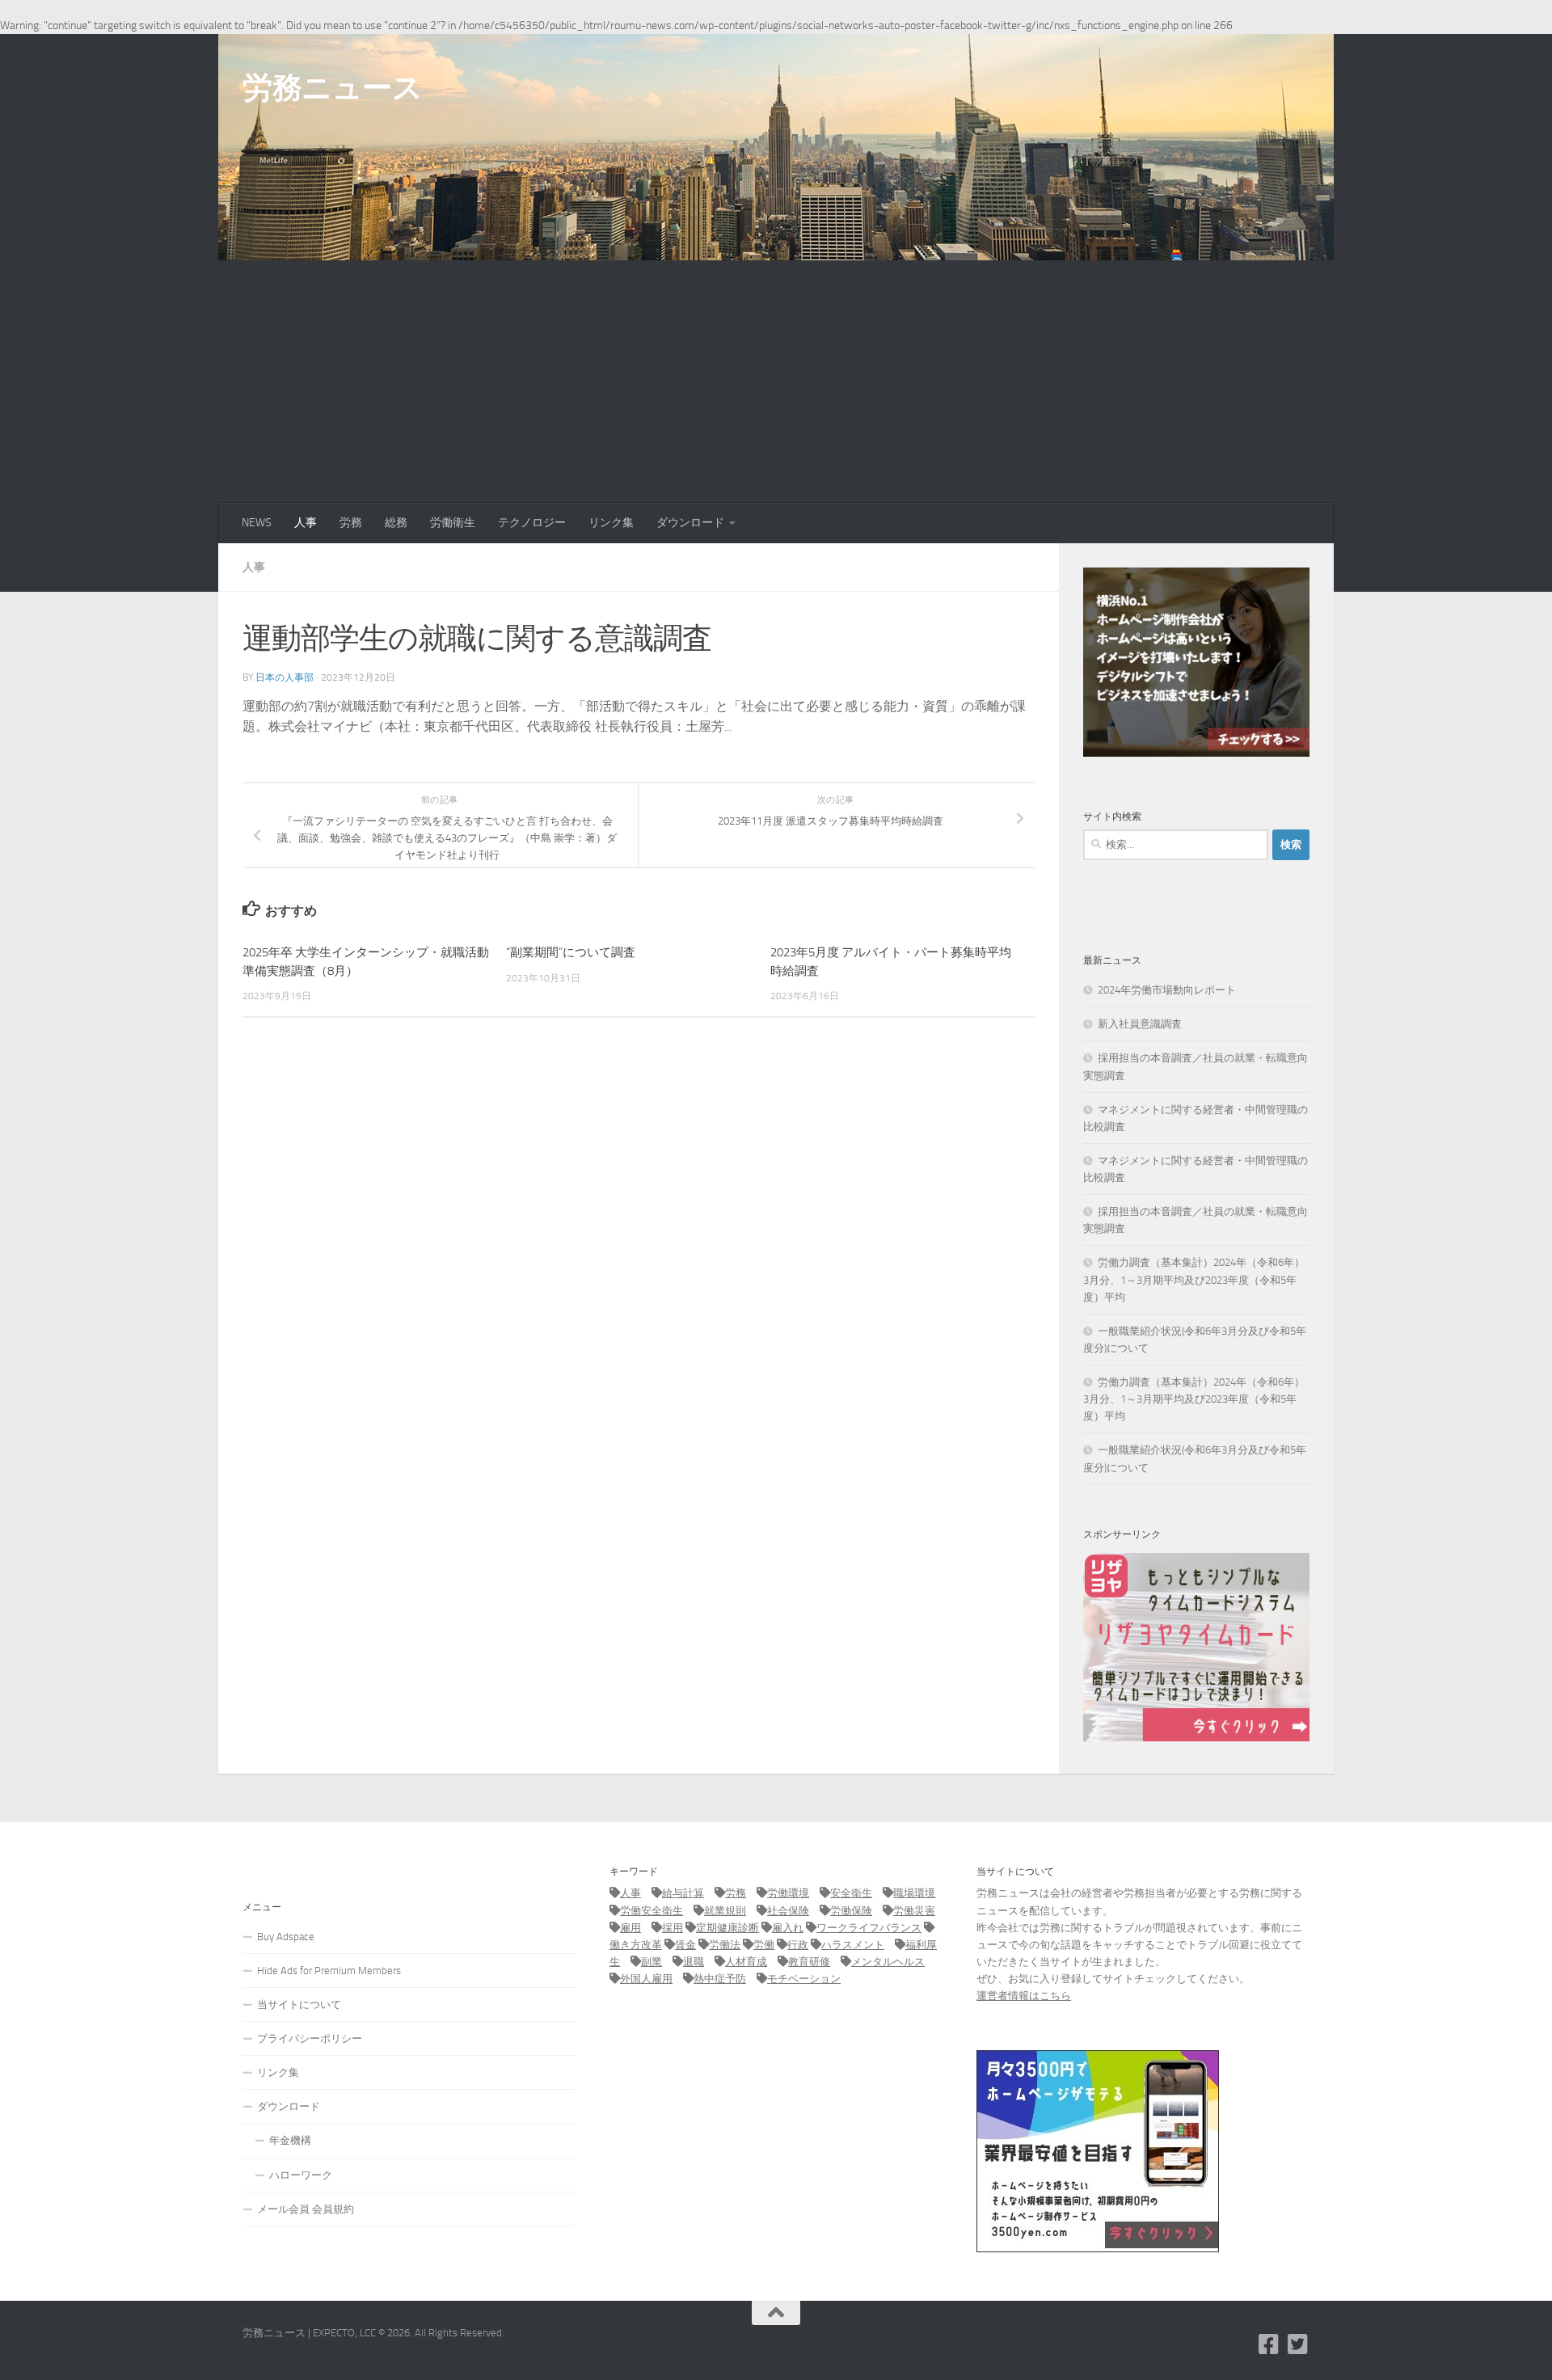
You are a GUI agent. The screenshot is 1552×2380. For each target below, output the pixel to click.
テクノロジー (532, 523)
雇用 (630, 1928)
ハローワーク (301, 2175)
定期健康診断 (727, 1928)
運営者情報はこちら (1024, 1996)
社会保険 (788, 1911)
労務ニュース (332, 87)
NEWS (257, 523)
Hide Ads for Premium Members (329, 1971)
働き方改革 (636, 1945)
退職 (694, 1962)
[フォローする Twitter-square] (1298, 2344)
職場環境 (914, 1893)
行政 (798, 1945)
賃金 (685, 1945)
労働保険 (851, 1911)
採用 (673, 1928)
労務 (351, 523)
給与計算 (683, 1893)
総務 (396, 523)
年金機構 (290, 2140)
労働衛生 (453, 523)
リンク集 (611, 523)
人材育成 (746, 1962)
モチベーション (804, 1979)
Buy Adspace (286, 1937)
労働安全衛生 (652, 1911)
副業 (652, 1962)
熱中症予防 (720, 1979)
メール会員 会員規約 (306, 2209)
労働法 (725, 1945)
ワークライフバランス (869, 1928)
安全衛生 (851, 1893)
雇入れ (788, 1928)
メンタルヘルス (888, 1962)
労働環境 (788, 1893)
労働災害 (914, 1911)
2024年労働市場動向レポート (1167, 990)
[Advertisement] (776, 382)
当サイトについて (299, 2004)
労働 (764, 1945)
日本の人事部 (285, 677)
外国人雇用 (646, 1979)
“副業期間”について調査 (571, 952)
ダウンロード (690, 523)
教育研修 (809, 1962)
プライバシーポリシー (310, 2038)
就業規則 (725, 1911)
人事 (306, 523)
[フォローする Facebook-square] (1269, 2344)
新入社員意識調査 (1140, 1024)
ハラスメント (853, 1945)
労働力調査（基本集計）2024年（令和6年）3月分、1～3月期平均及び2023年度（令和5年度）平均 (1194, 1279)
